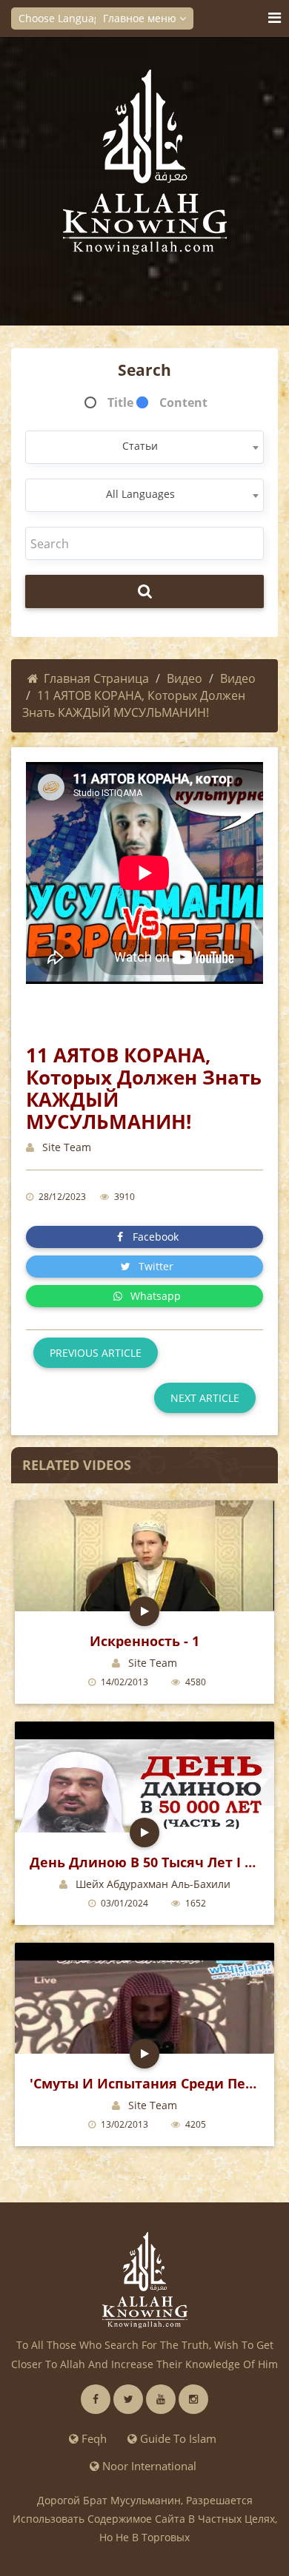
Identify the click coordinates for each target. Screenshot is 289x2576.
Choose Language (64, 18)
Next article (205, 1398)
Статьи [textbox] (140, 446)
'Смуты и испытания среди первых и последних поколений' (144, 2083)
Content (183, 402)
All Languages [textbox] (140, 494)
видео (238, 678)
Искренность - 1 (144, 1641)
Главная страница (96, 678)
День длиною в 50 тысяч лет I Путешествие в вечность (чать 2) (144, 1862)
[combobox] (144, 447)
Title (120, 402)
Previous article (96, 1353)
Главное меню (141, 18)
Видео (185, 678)
